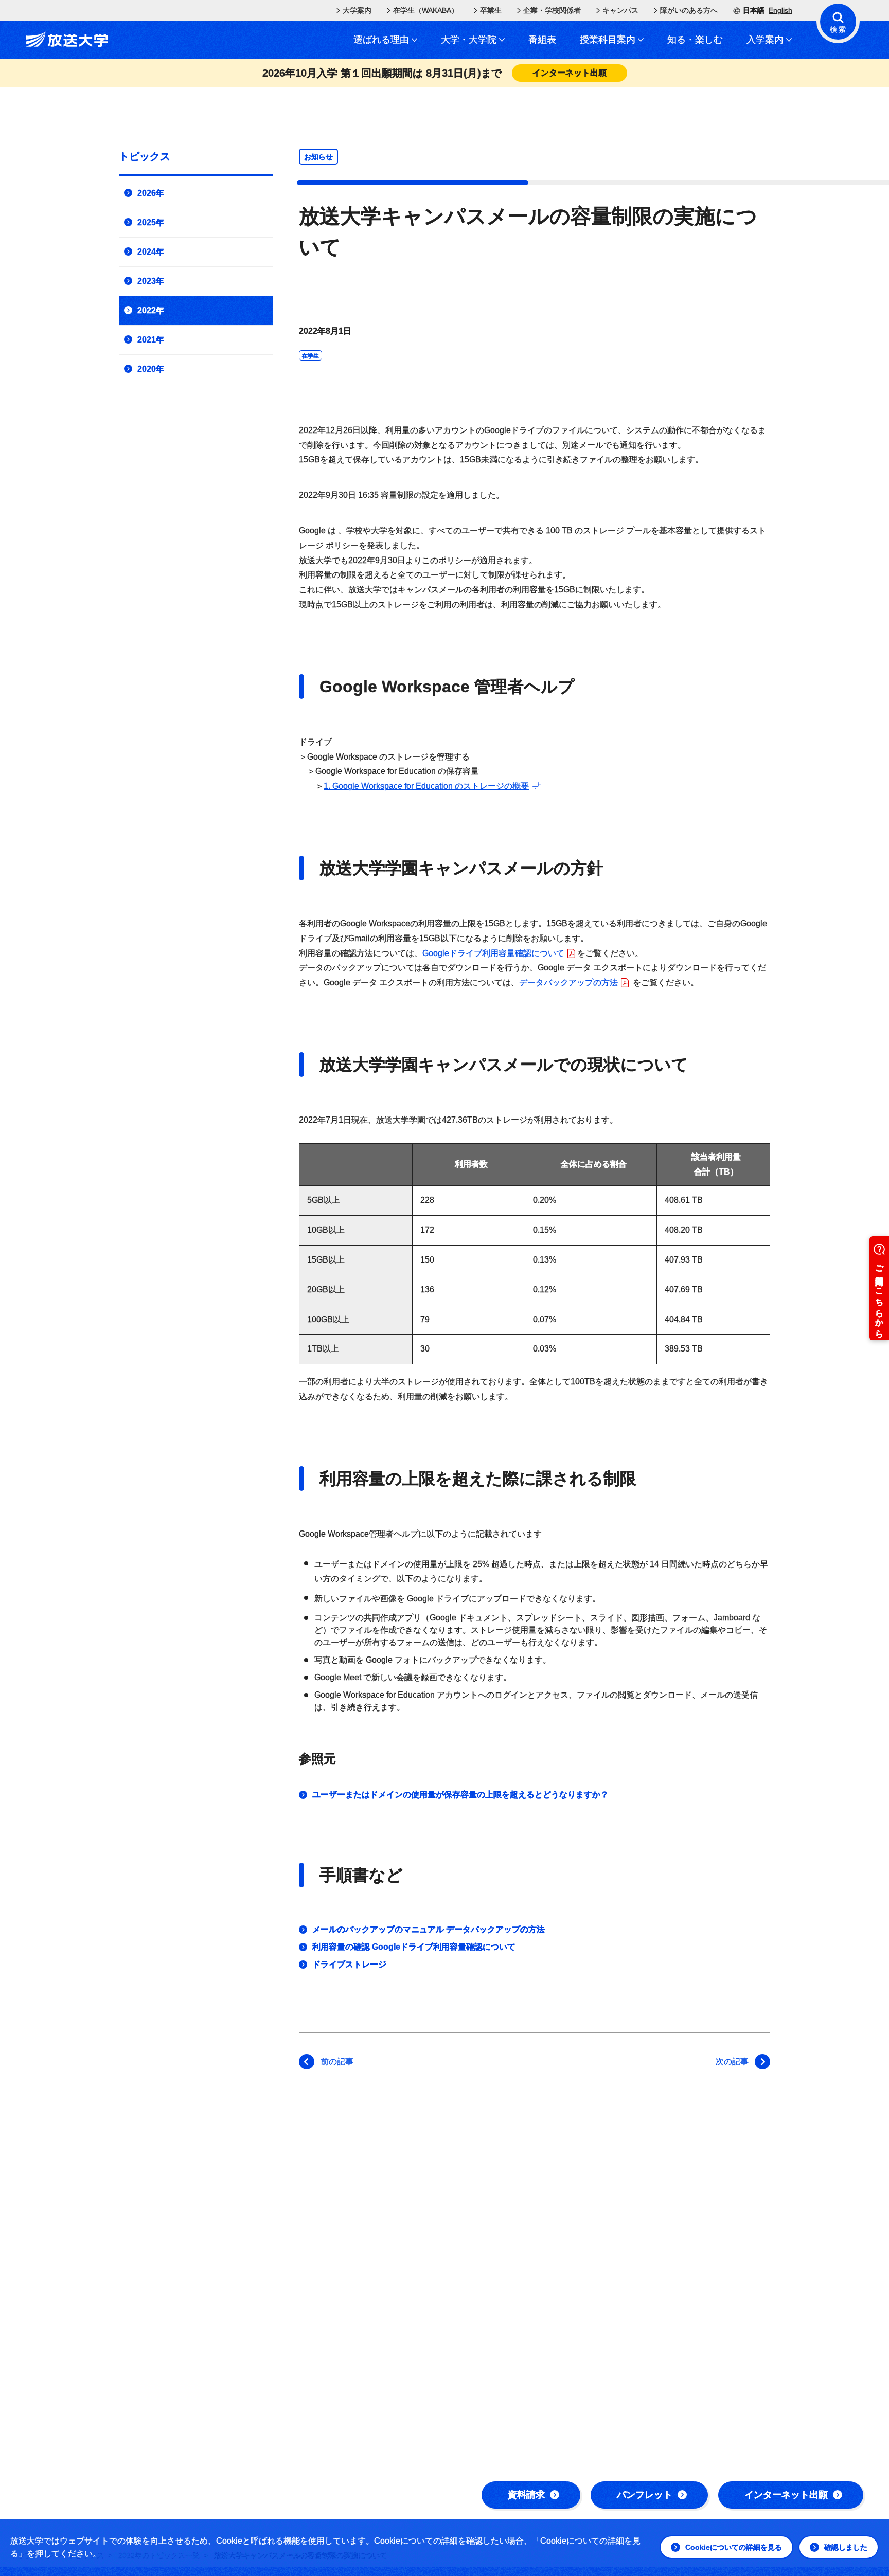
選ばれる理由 (381, 40)
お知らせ (318, 157)
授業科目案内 (608, 40)
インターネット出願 (786, 2495)
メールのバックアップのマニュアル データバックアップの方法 (429, 1929)
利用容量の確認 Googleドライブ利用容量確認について (414, 1947)
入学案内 (765, 40)
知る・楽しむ (695, 40)
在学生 (310, 356)
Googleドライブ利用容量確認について (493, 953)
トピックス (145, 156)
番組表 (542, 40)
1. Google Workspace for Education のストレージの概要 (426, 786)
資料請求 (526, 2495)
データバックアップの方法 (568, 983)
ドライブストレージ (349, 1964)
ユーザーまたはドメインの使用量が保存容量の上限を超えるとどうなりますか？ (460, 1795)
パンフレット (645, 2495)
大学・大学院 (469, 40)
